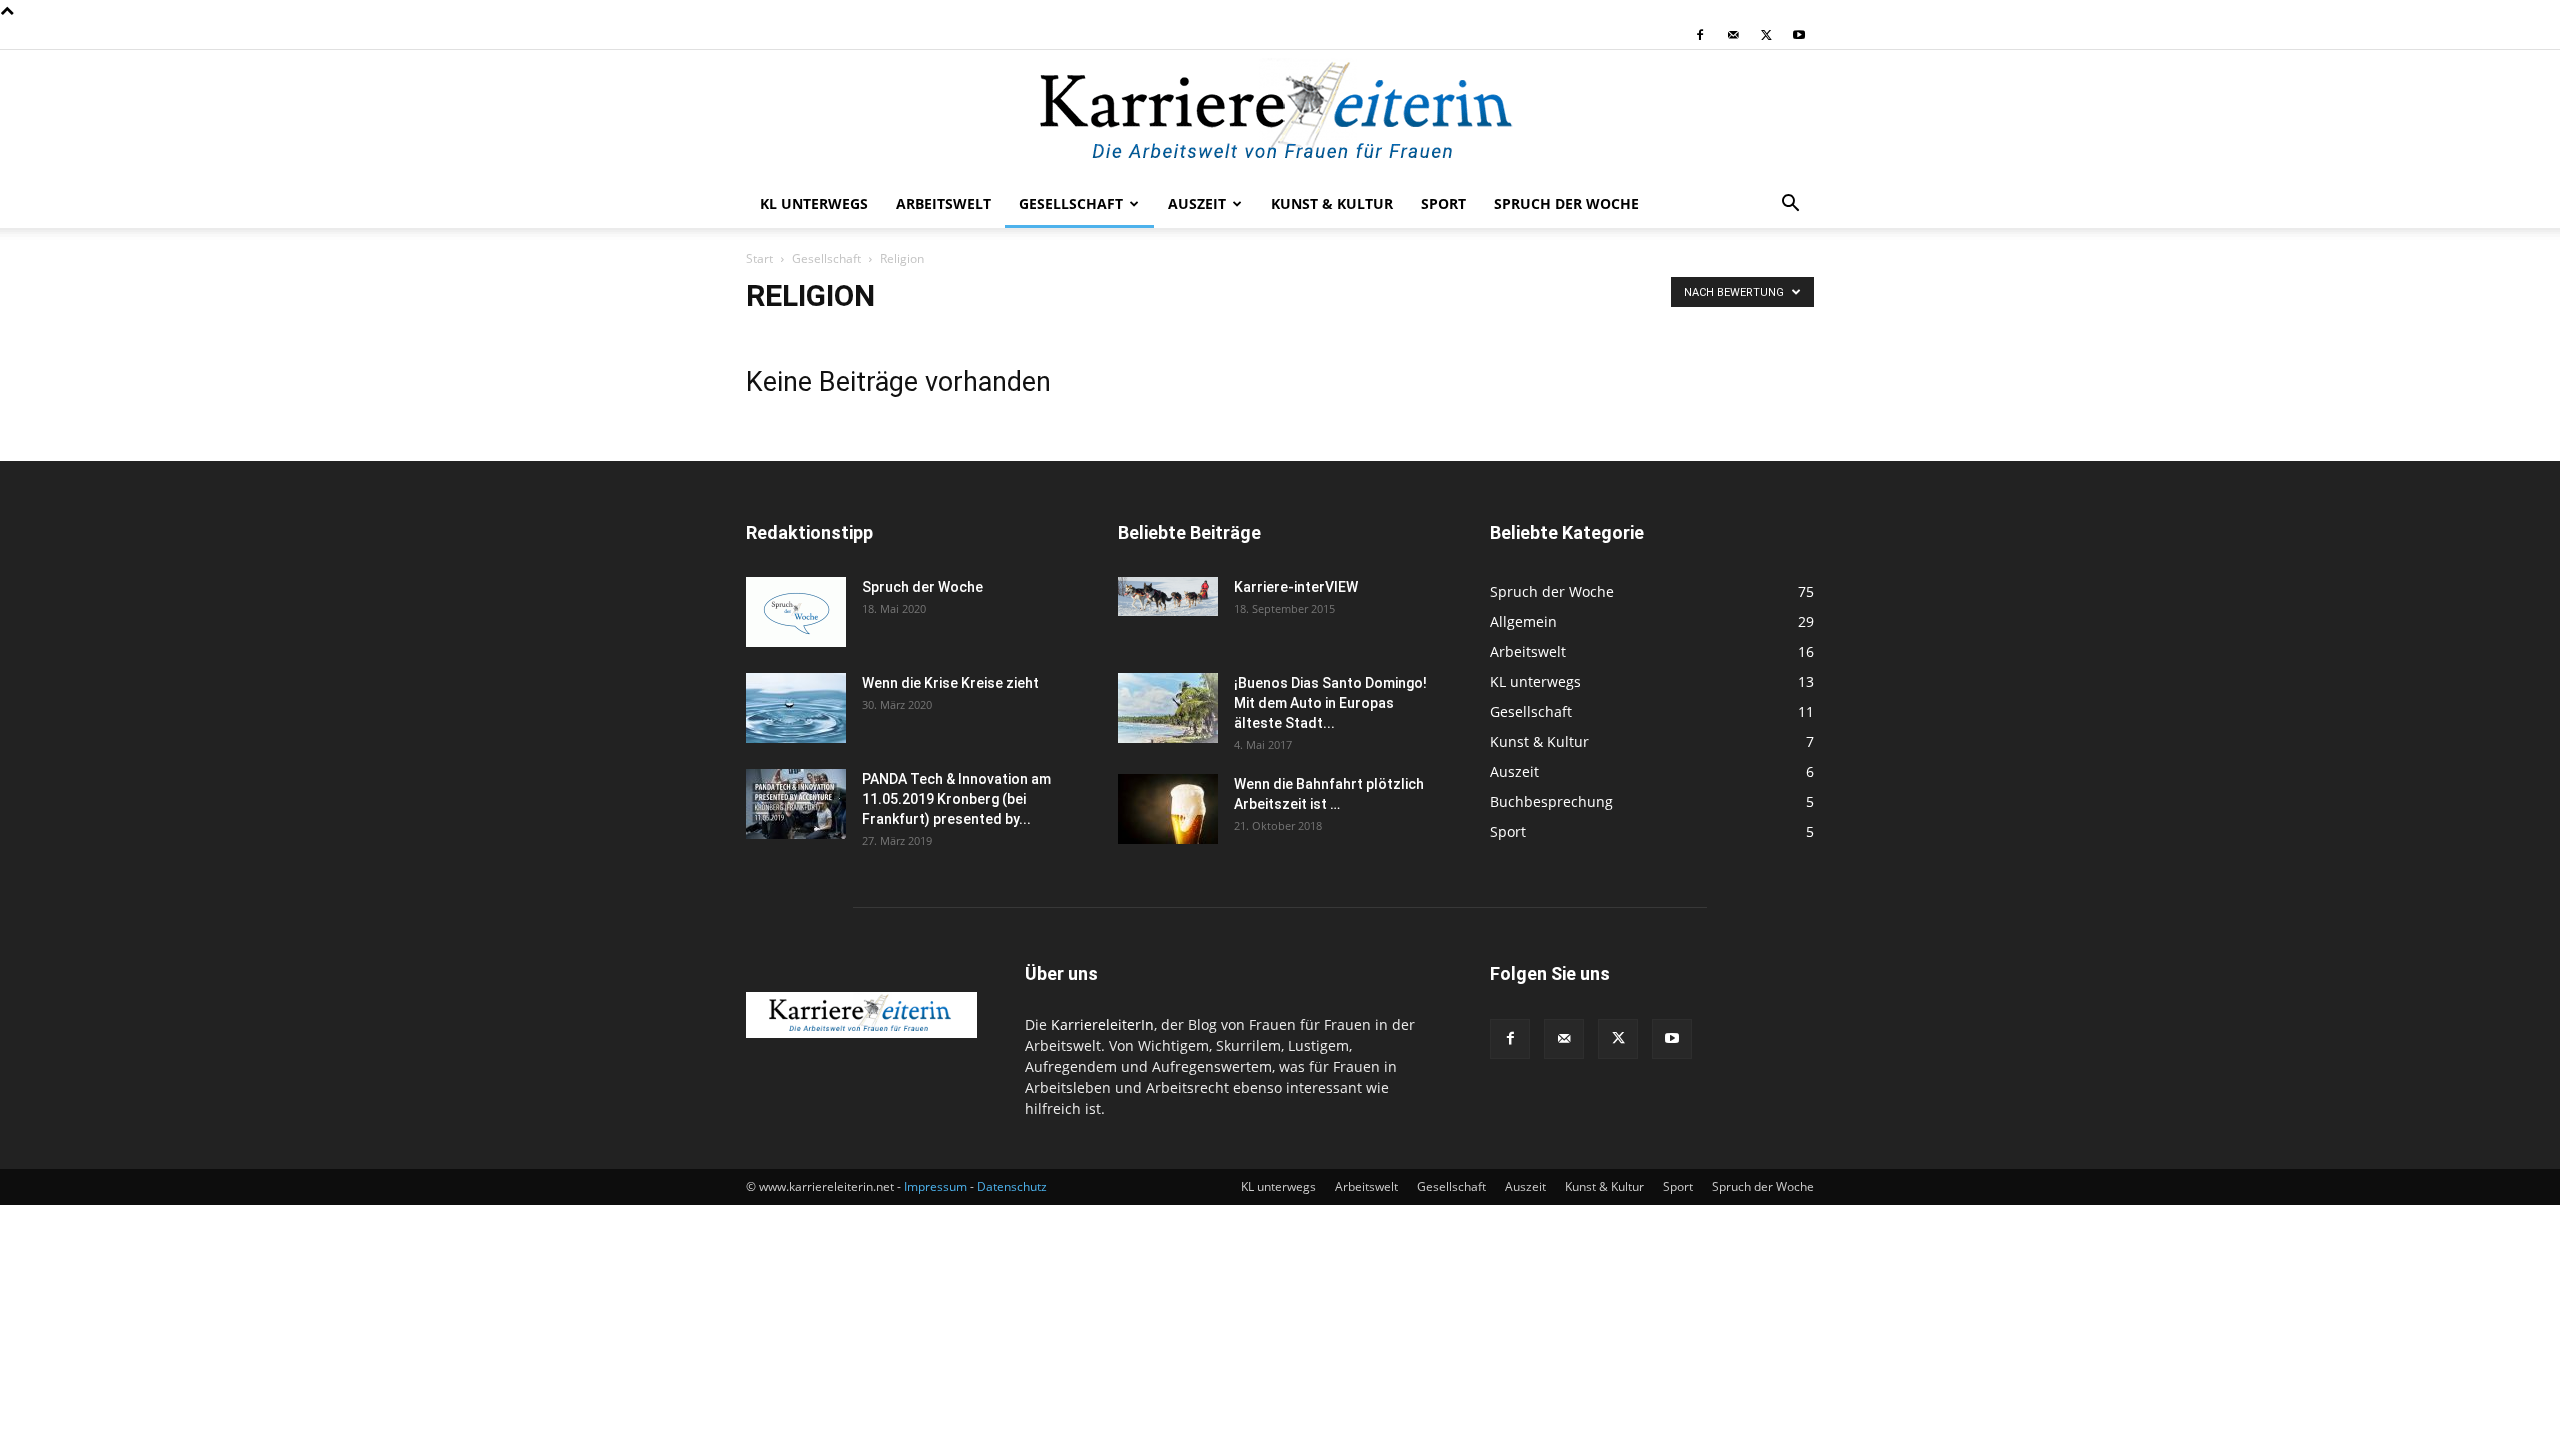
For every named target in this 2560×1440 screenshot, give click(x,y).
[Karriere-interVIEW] (1168, 596)
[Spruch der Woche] (796, 612)
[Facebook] (1700, 35)
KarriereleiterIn (1102, 1024)
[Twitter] (1766, 35)
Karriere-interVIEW (1296, 587)
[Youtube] (1799, 35)
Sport (1443, 203)
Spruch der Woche (1566, 203)
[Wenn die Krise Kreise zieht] (796, 708)
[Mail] (1733, 35)
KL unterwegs (814, 203)
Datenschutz (1012, 1186)
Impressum (935, 1186)
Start (759, 258)
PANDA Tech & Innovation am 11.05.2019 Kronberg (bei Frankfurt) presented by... (956, 799)
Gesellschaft (1071, 203)
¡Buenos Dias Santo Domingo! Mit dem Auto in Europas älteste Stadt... (1330, 703)
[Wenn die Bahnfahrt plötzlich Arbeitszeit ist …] (1168, 809)
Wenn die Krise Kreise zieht (950, 683)
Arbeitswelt (943, 203)
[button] (1790, 205)
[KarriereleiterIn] (1280, 116)
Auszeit (1197, 203)
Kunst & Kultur (1332, 203)
